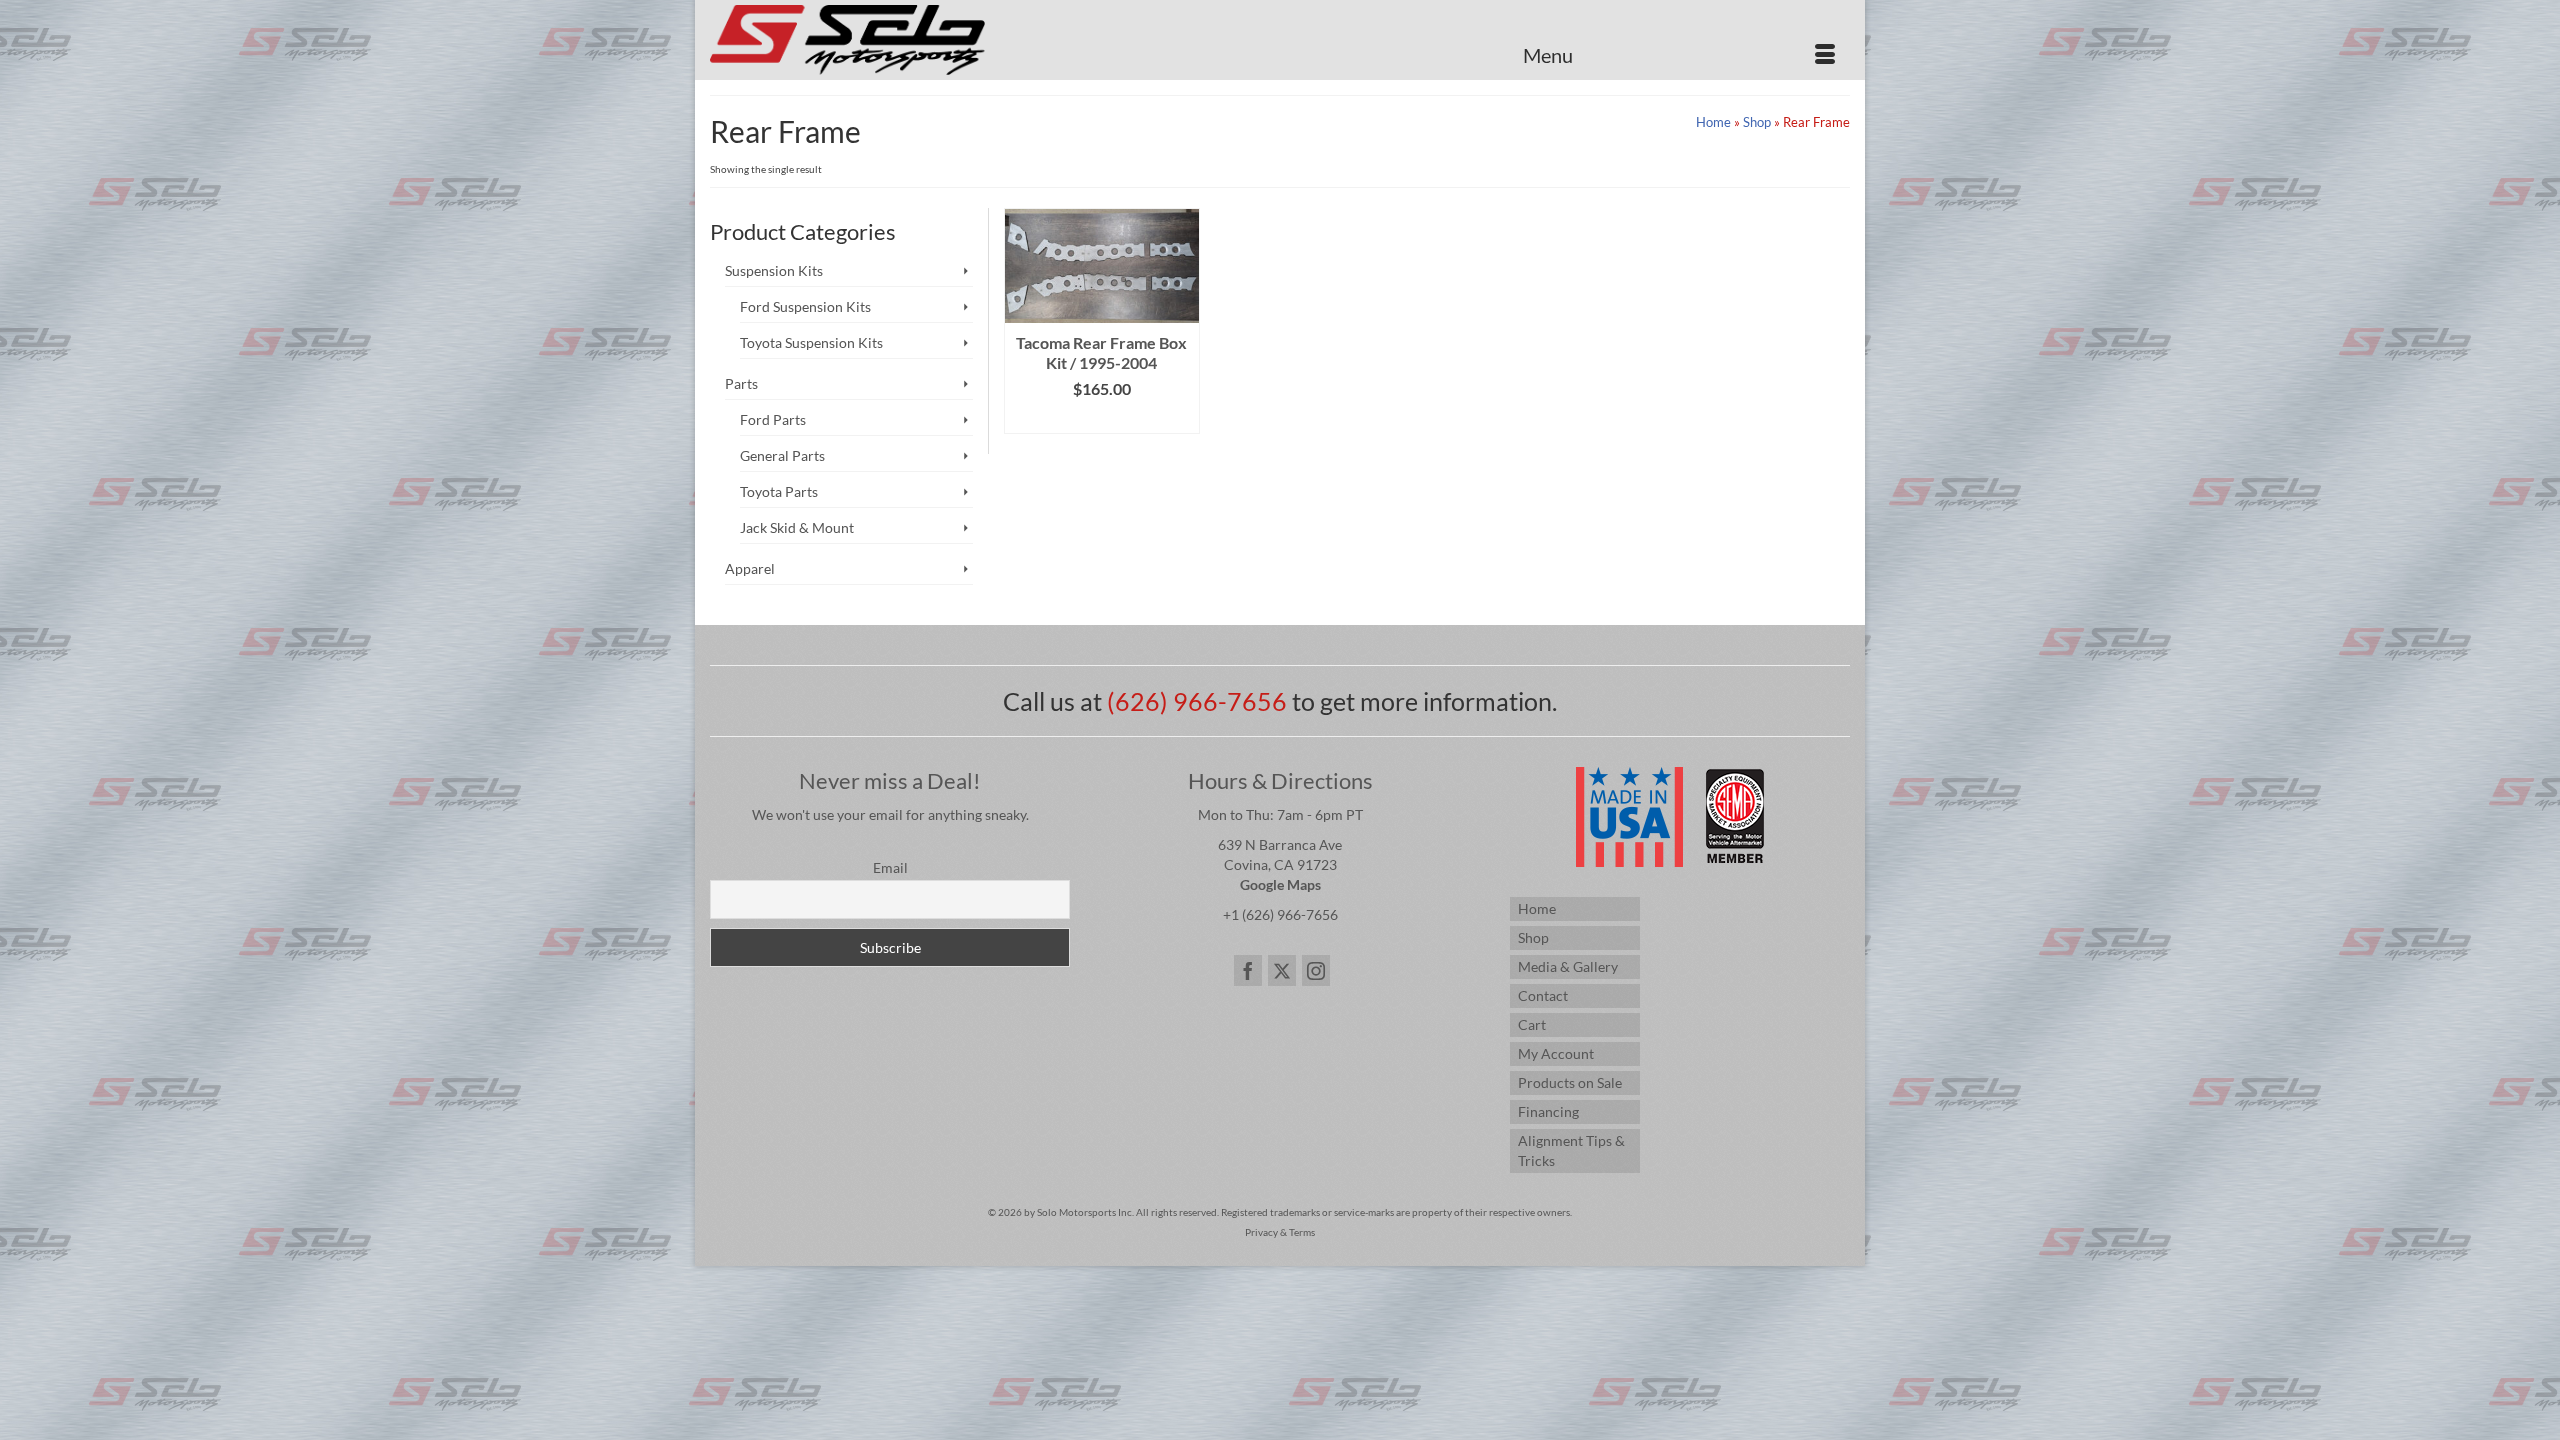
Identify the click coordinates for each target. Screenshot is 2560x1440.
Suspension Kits (774, 270)
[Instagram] (1316, 970)
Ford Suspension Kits (805, 306)
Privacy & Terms (1280, 1232)
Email (890, 867)
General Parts (782, 455)
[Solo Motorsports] (890, 40)
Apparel (750, 568)
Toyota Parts (779, 491)
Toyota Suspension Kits (811, 342)
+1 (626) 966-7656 (1280, 914)
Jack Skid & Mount (797, 527)
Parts (741, 383)
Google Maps (1280, 884)
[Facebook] (1248, 970)
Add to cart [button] (1101, 418)
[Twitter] (1282, 970)
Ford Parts (773, 419)
